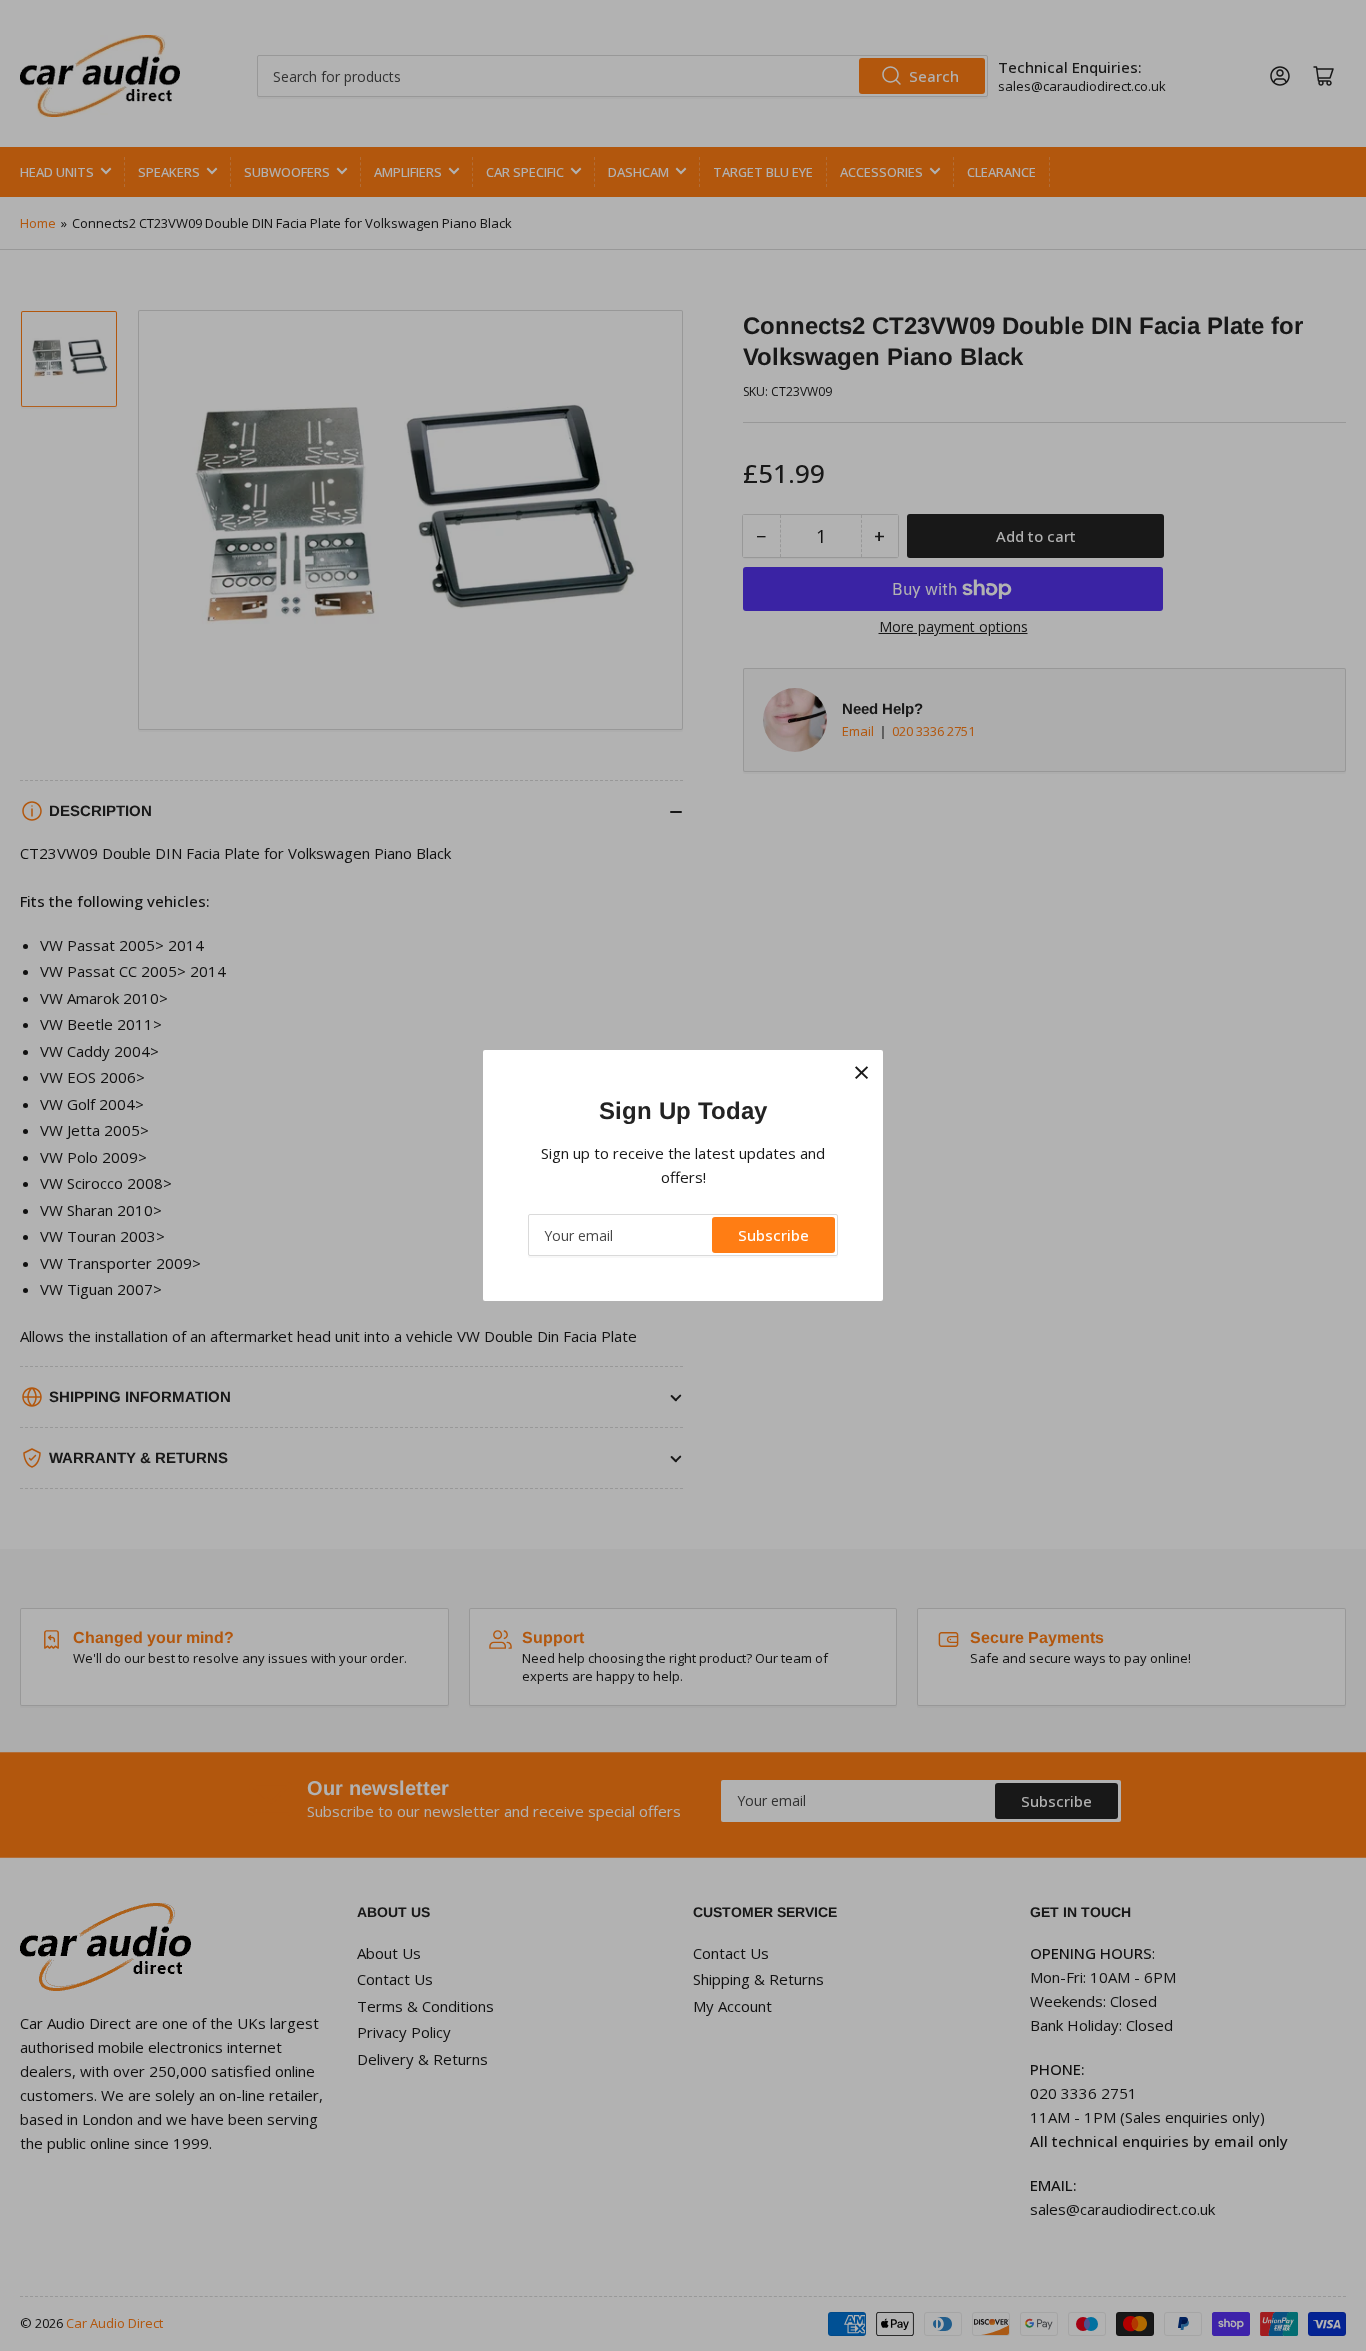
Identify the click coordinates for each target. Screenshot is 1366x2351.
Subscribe (773, 1235)
